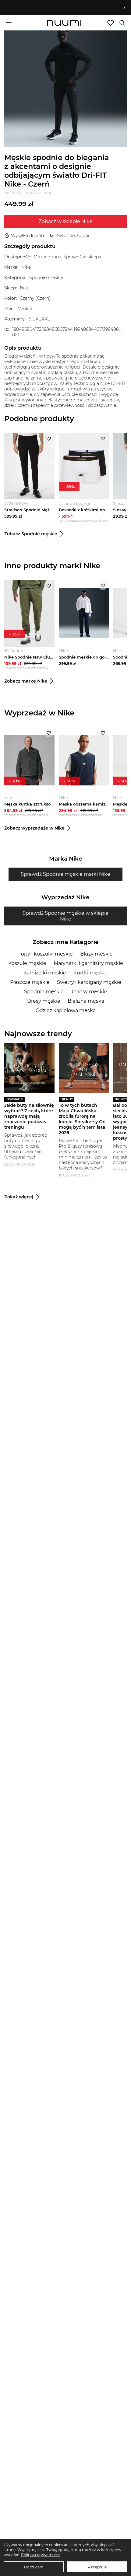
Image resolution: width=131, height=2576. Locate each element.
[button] (63, 8)
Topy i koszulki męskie (46, 954)
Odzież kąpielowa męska (66, 1010)
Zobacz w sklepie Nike (66, 221)
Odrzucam (34, 2567)
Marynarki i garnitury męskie (88, 963)
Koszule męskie (27, 963)
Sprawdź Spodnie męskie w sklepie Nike (65, 916)
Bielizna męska (86, 1001)
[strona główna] (64, 23)
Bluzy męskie (96, 954)
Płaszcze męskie (30, 982)
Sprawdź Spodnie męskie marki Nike (65, 874)
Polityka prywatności (40, 2555)
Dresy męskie (44, 1001)
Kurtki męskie (90, 973)
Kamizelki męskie (45, 973)
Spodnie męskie (44, 992)
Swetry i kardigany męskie (89, 982)
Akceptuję (97, 2567)
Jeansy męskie (89, 992)
